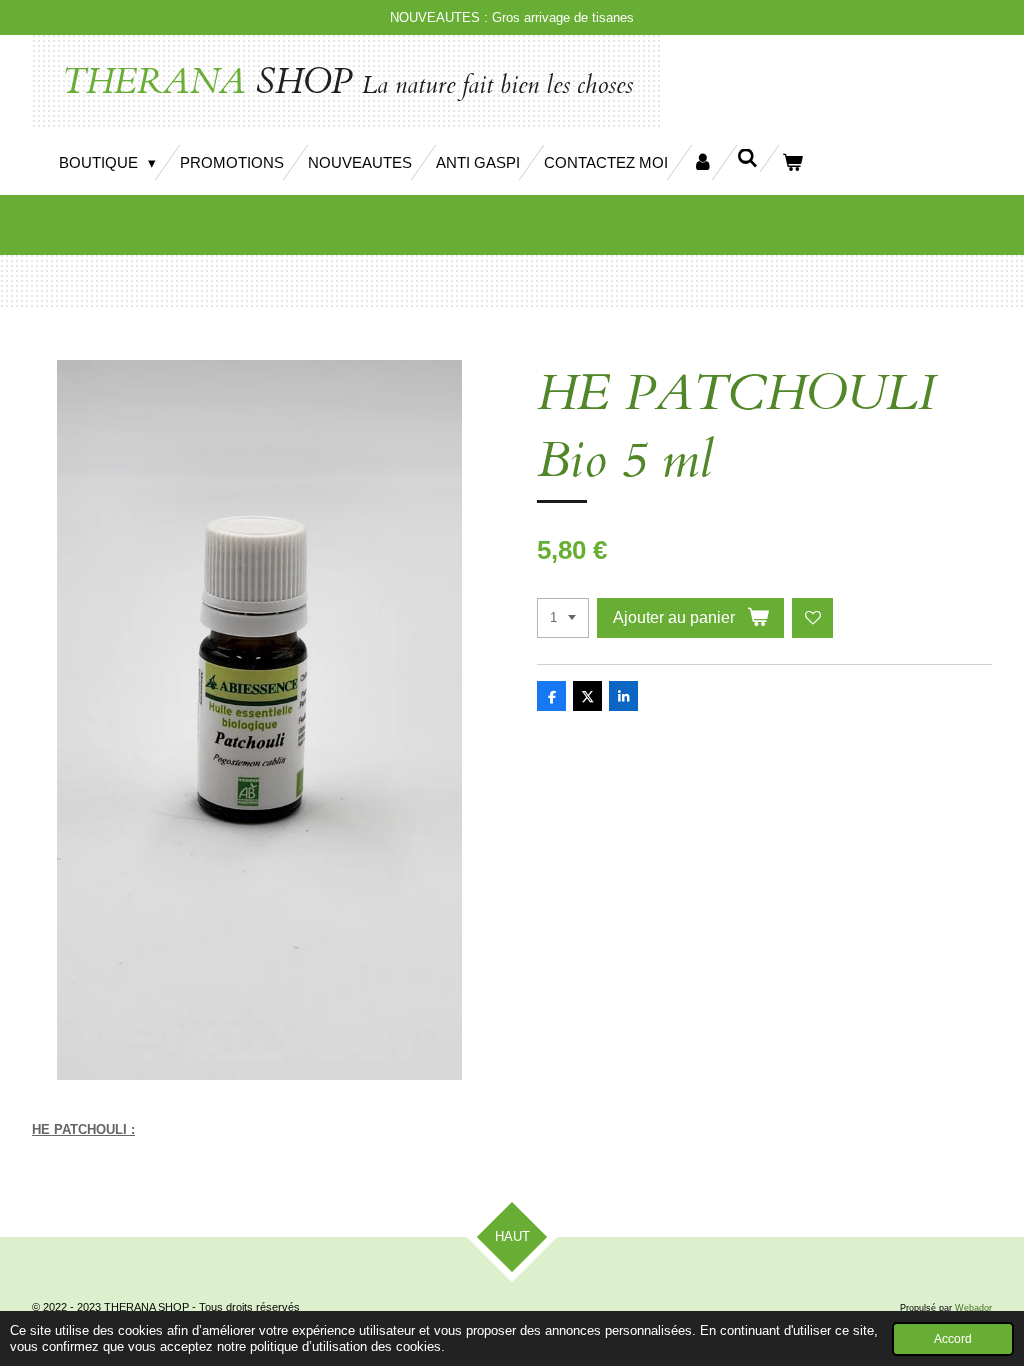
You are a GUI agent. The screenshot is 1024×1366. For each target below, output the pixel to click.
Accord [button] (953, 1338)
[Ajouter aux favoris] (812, 618)
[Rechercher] (747, 158)
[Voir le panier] (792, 162)
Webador (973, 1308)
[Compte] (702, 162)
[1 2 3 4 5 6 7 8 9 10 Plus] (563, 618)
